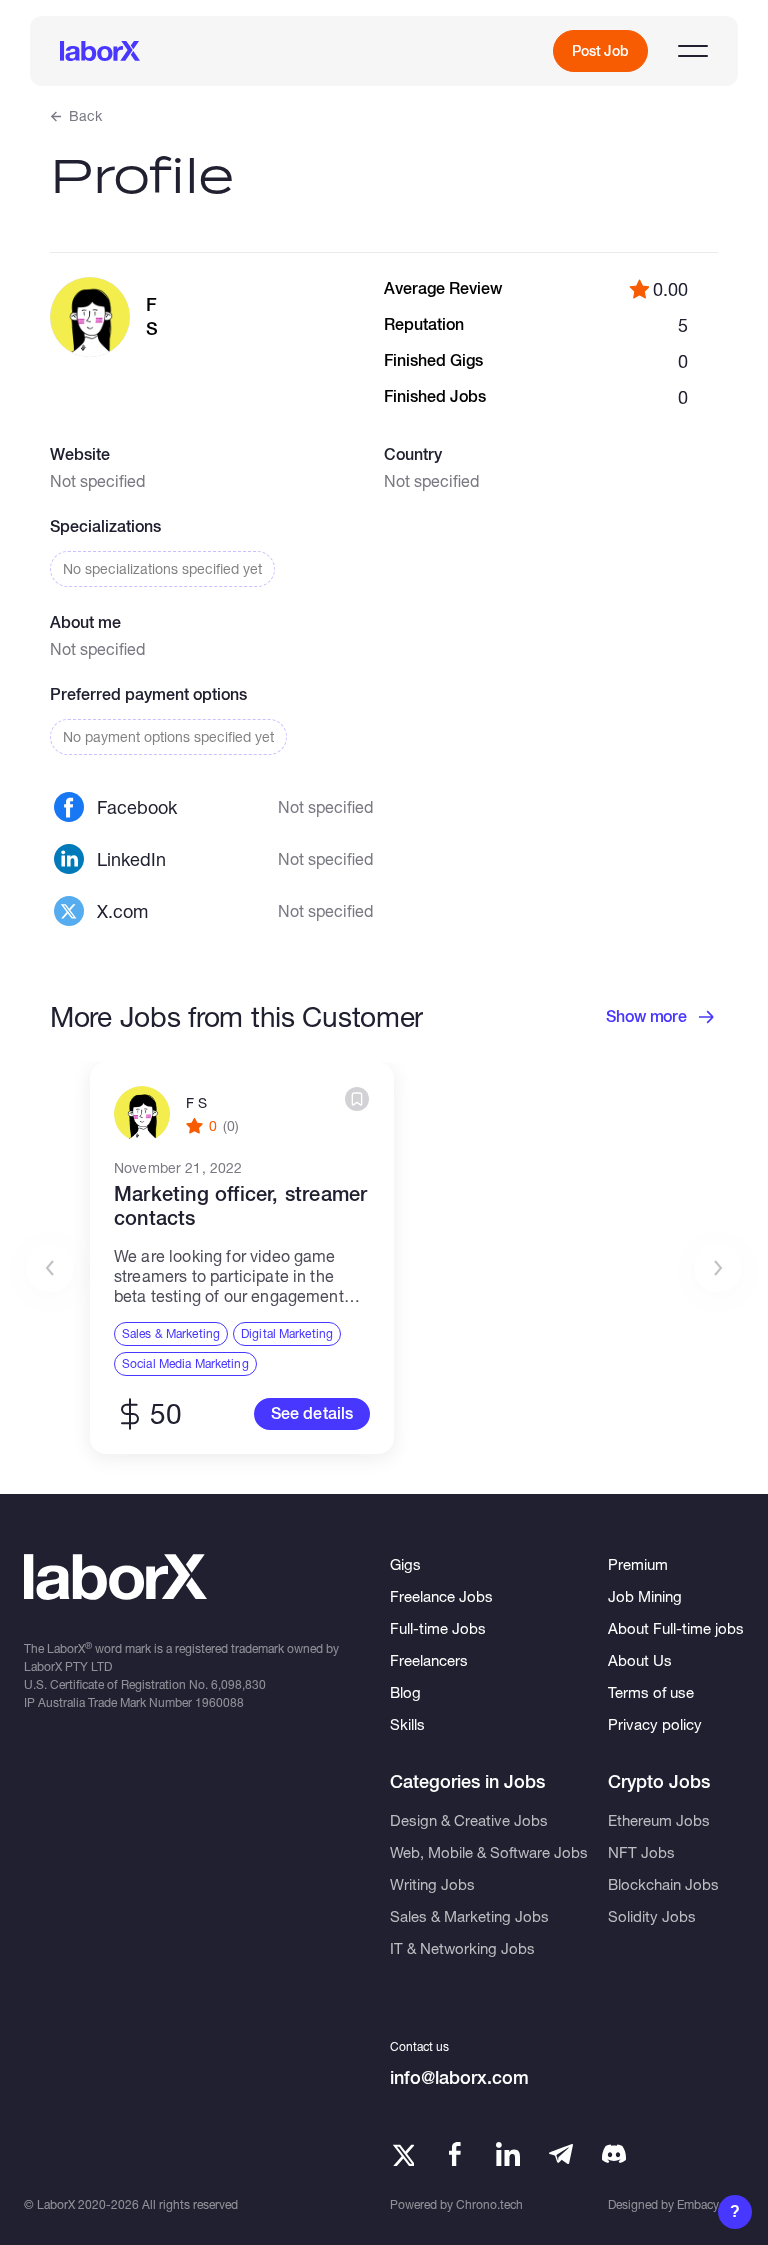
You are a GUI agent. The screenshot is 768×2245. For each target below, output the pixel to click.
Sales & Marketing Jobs (469, 1916)
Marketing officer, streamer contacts (240, 1206)
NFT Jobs (641, 1852)
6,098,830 (238, 1684)
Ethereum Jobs (659, 1820)
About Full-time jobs (676, 1628)
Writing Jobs (432, 1884)
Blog (405, 1692)
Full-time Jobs (438, 1628)
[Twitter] (402, 2154)
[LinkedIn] (508, 2154)
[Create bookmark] (357, 1099)
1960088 (219, 1702)
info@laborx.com (459, 2077)
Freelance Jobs (441, 1596)
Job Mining (645, 1596)
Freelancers (429, 1660)
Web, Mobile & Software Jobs (489, 1852)
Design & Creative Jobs (469, 1820)
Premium (638, 1564)
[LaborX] (100, 51)
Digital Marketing (287, 1333)
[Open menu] (693, 51)
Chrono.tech (489, 2204)
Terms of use (651, 1692)
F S (196, 1103)
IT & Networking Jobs (462, 1948)
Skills (407, 1724)
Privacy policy (655, 1724)
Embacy (698, 2204)
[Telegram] (561, 2154)
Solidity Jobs (652, 1916)
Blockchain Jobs (663, 1884)
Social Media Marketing (185, 1363)
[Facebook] (455, 2154)
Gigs (405, 1564)
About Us (640, 1660)
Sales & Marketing (171, 1333)
